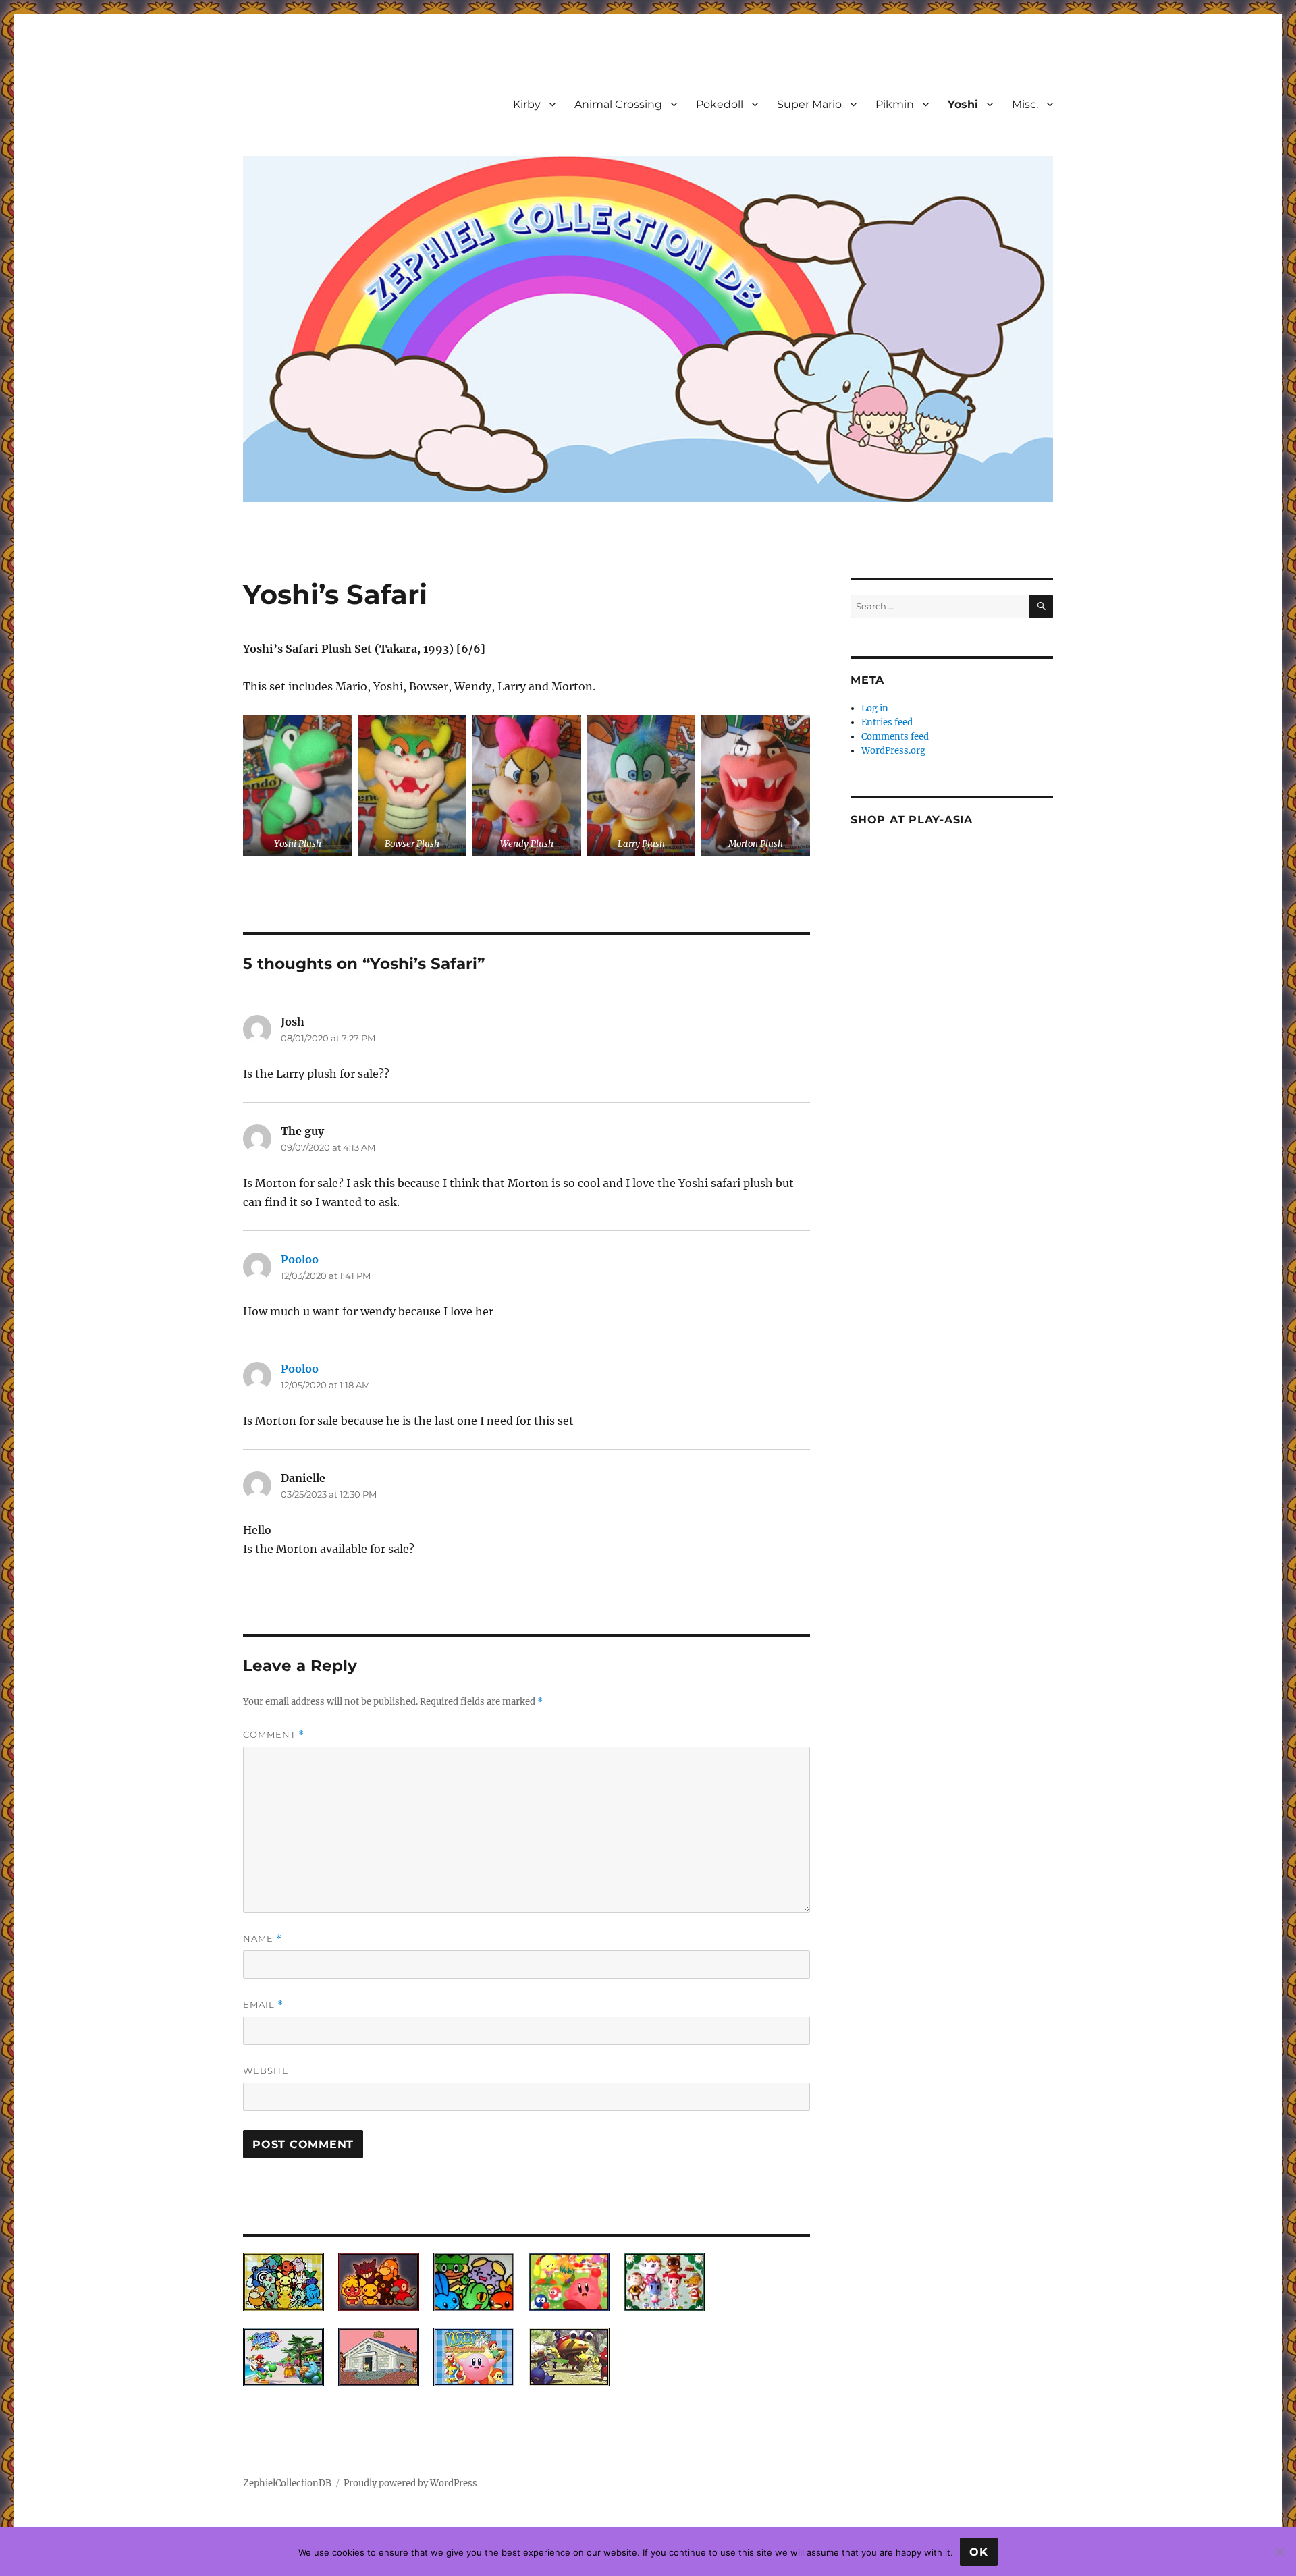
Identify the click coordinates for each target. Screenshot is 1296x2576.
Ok (979, 2552)
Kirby (527, 104)
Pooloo (300, 1259)
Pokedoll (720, 104)
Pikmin (895, 104)
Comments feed (895, 737)
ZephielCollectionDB (287, 2483)
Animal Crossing (618, 104)
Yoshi (963, 104)
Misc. (1025, 104)
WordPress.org (893, 751)
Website (266, 2071)
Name (263, 1939)
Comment (274, 1735)
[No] (1279, 2552)
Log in (875, 708)
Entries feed (887, 722)
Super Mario (809, 104)
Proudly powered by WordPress (410, 2483)
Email (263, 2005)
